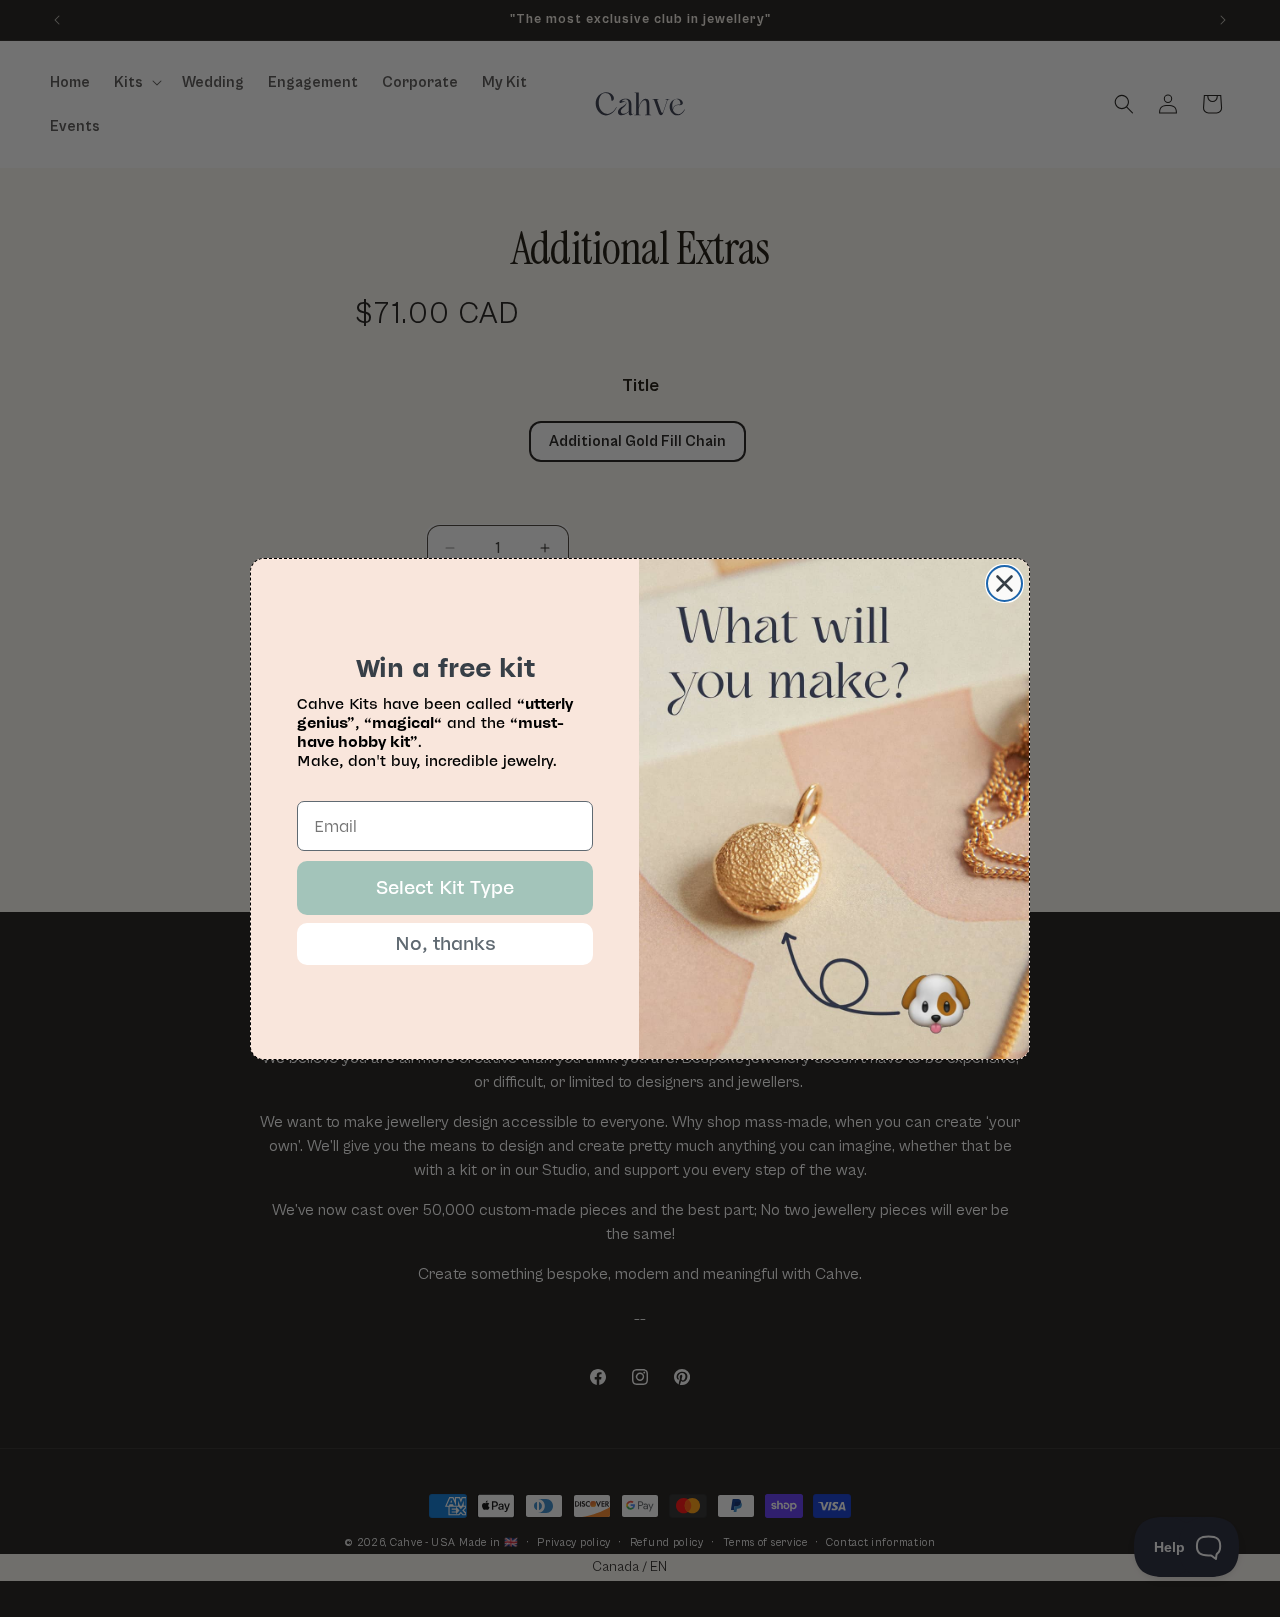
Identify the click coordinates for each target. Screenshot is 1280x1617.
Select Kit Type (445, 888)
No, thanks (445, 944)
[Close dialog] (1004, 583)
